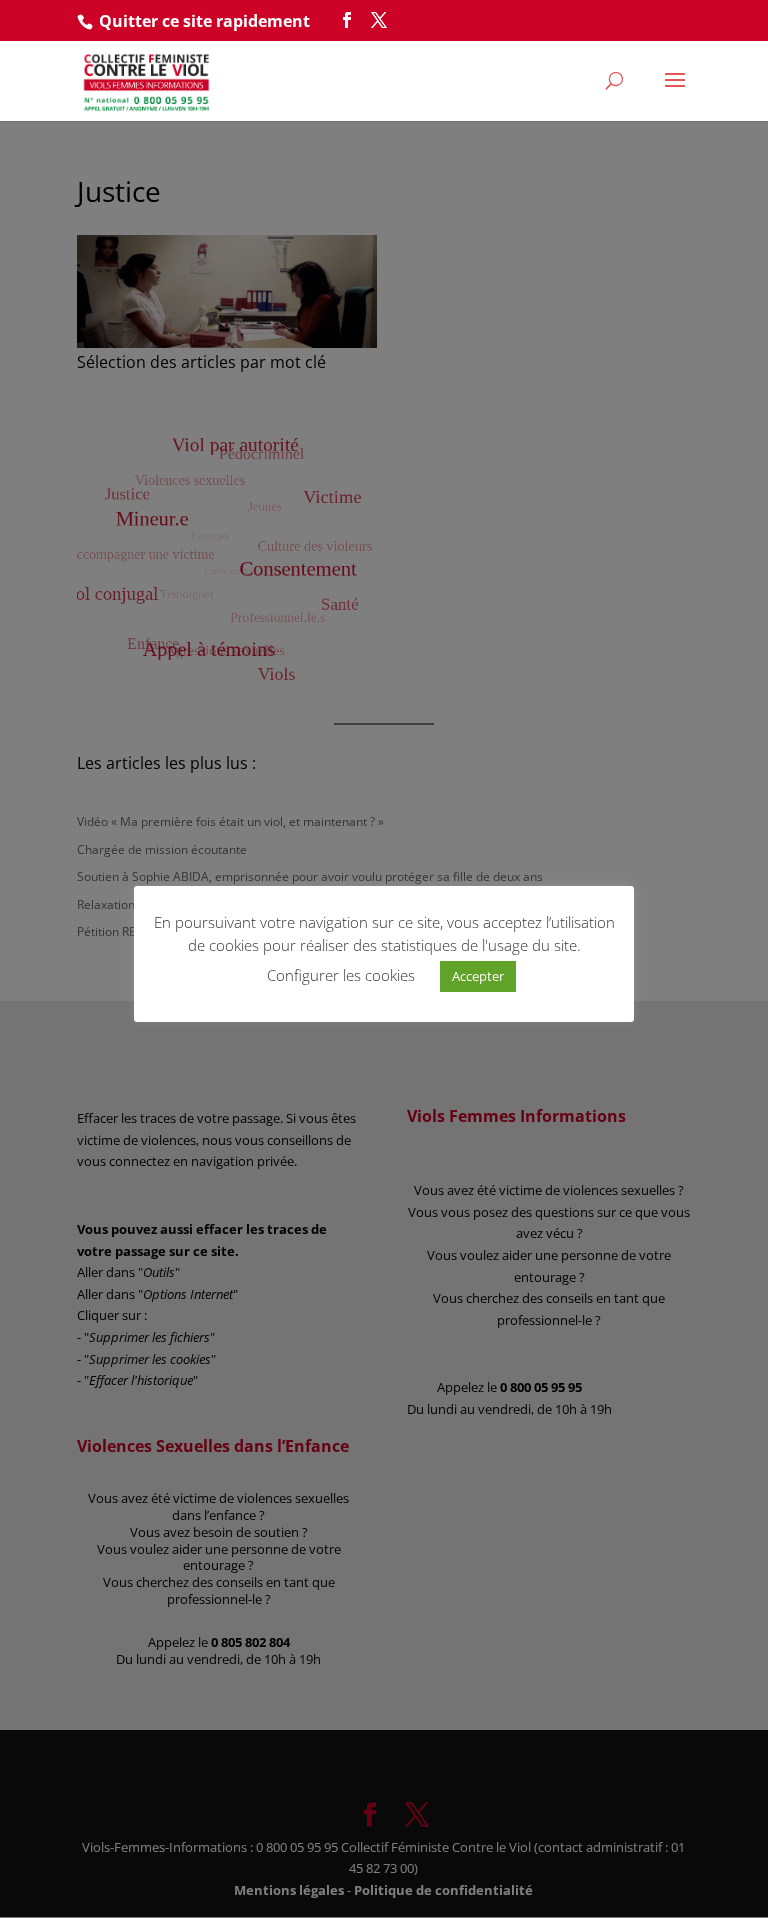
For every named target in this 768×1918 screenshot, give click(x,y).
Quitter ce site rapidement (204, 21)
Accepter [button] (478, 976)
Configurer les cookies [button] (341, 975)
